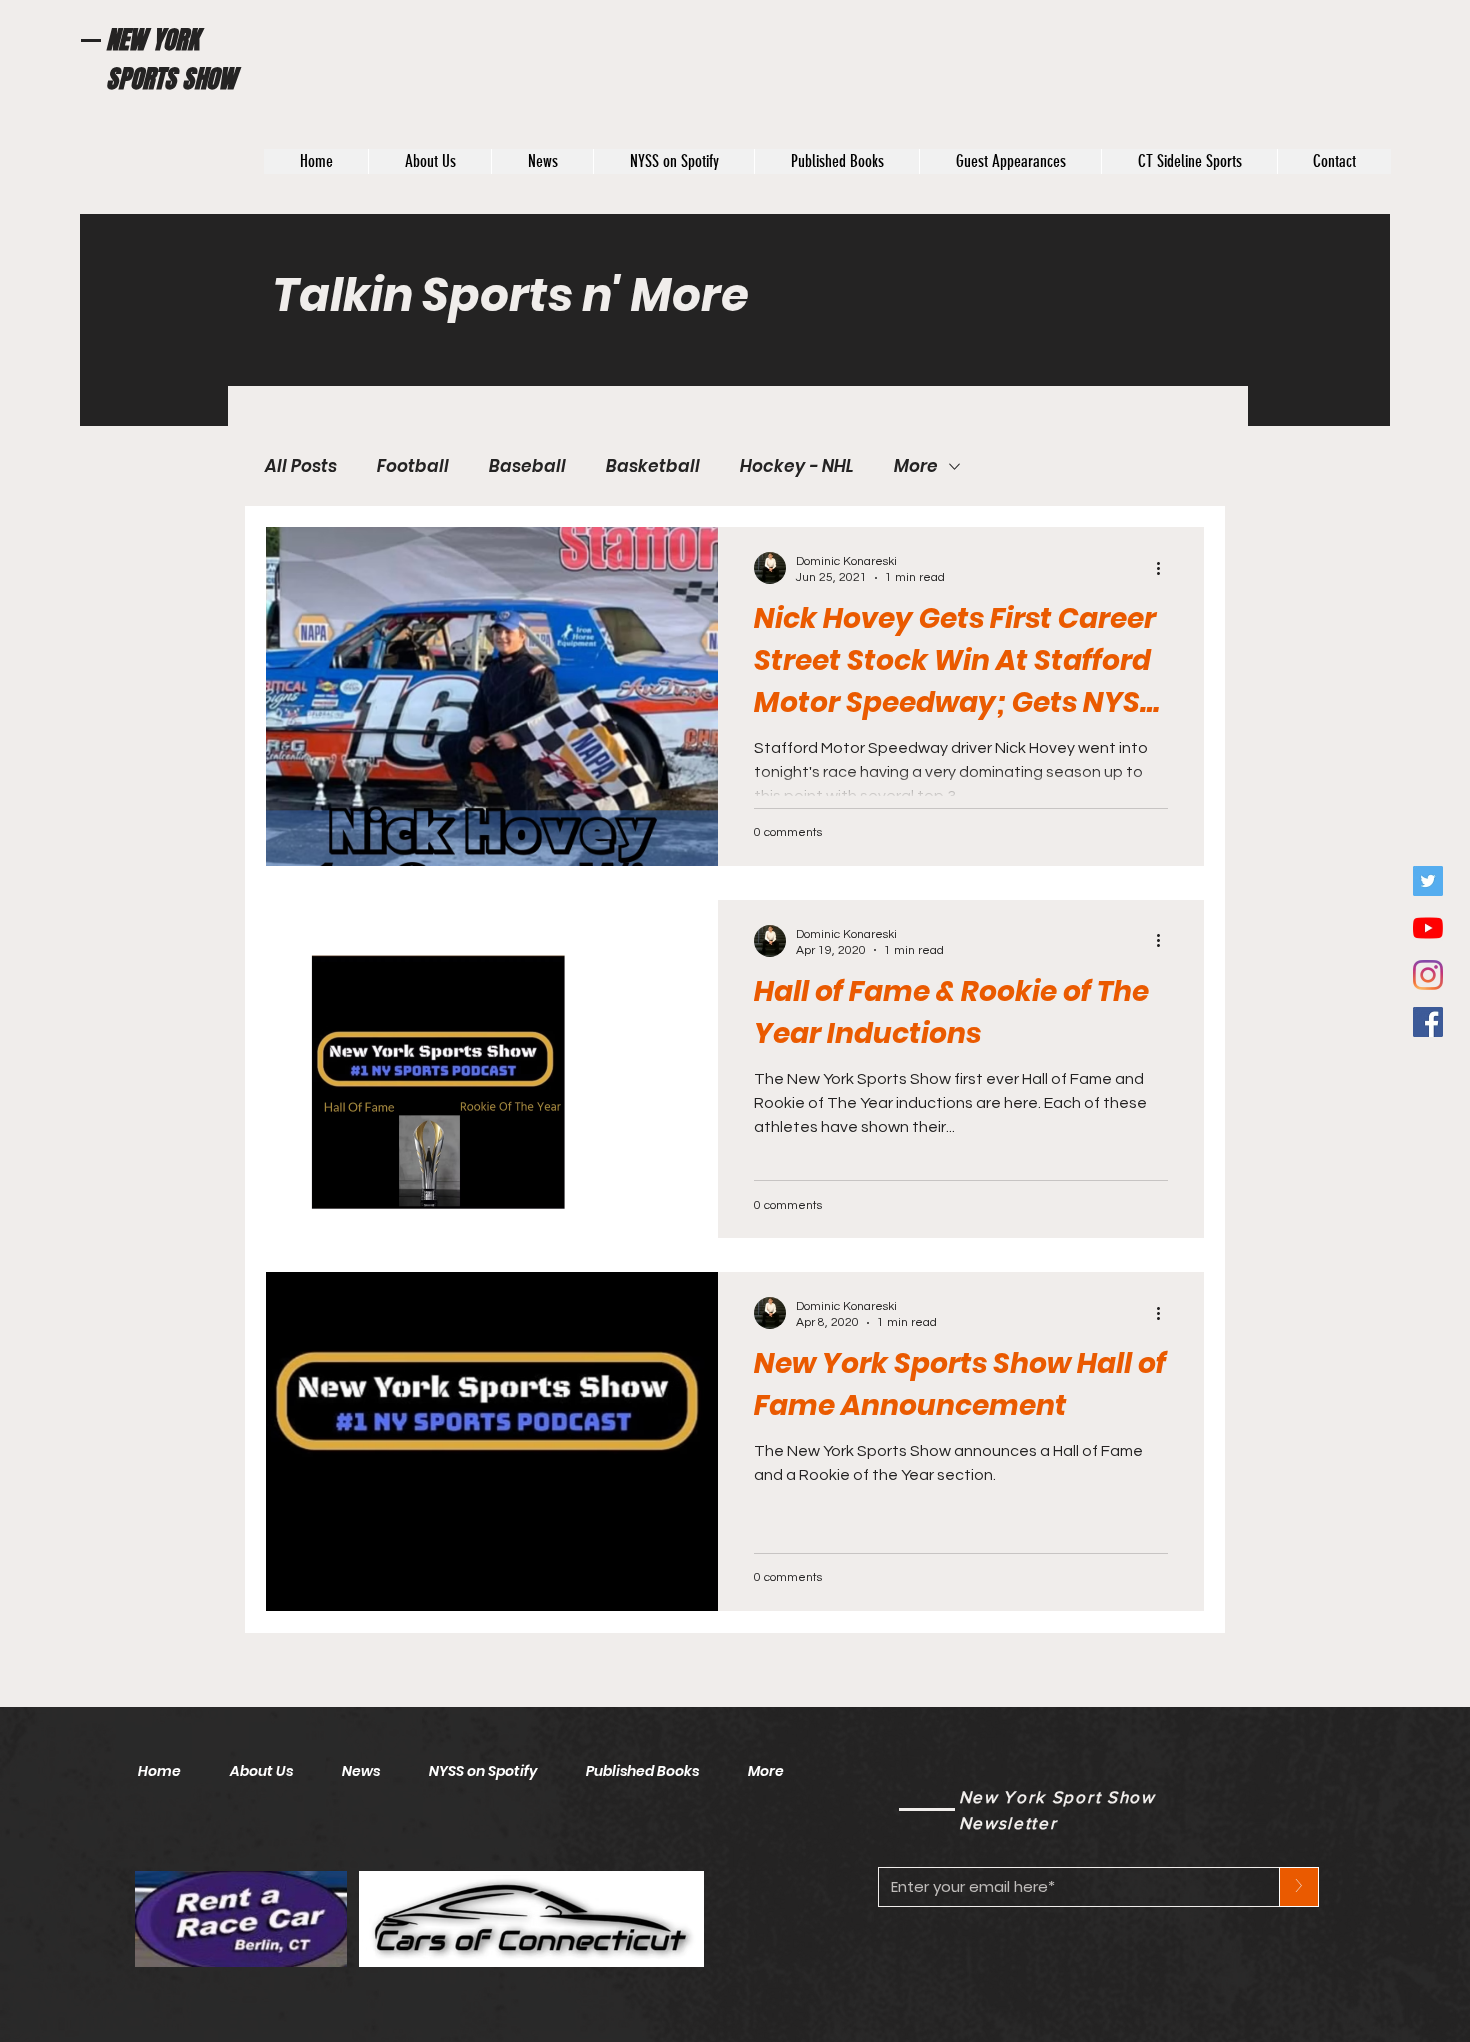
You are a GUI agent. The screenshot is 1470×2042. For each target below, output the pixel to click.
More (916, 466)
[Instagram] (1428, 975)
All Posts (301, 466)
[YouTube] (1428, 928)
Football (413, 466)
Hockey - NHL (797, 466)
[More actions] (1165, 568)
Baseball (527, 466)
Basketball (653, 466)
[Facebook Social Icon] (1428, 1022)
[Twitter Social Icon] (1428, 881)
